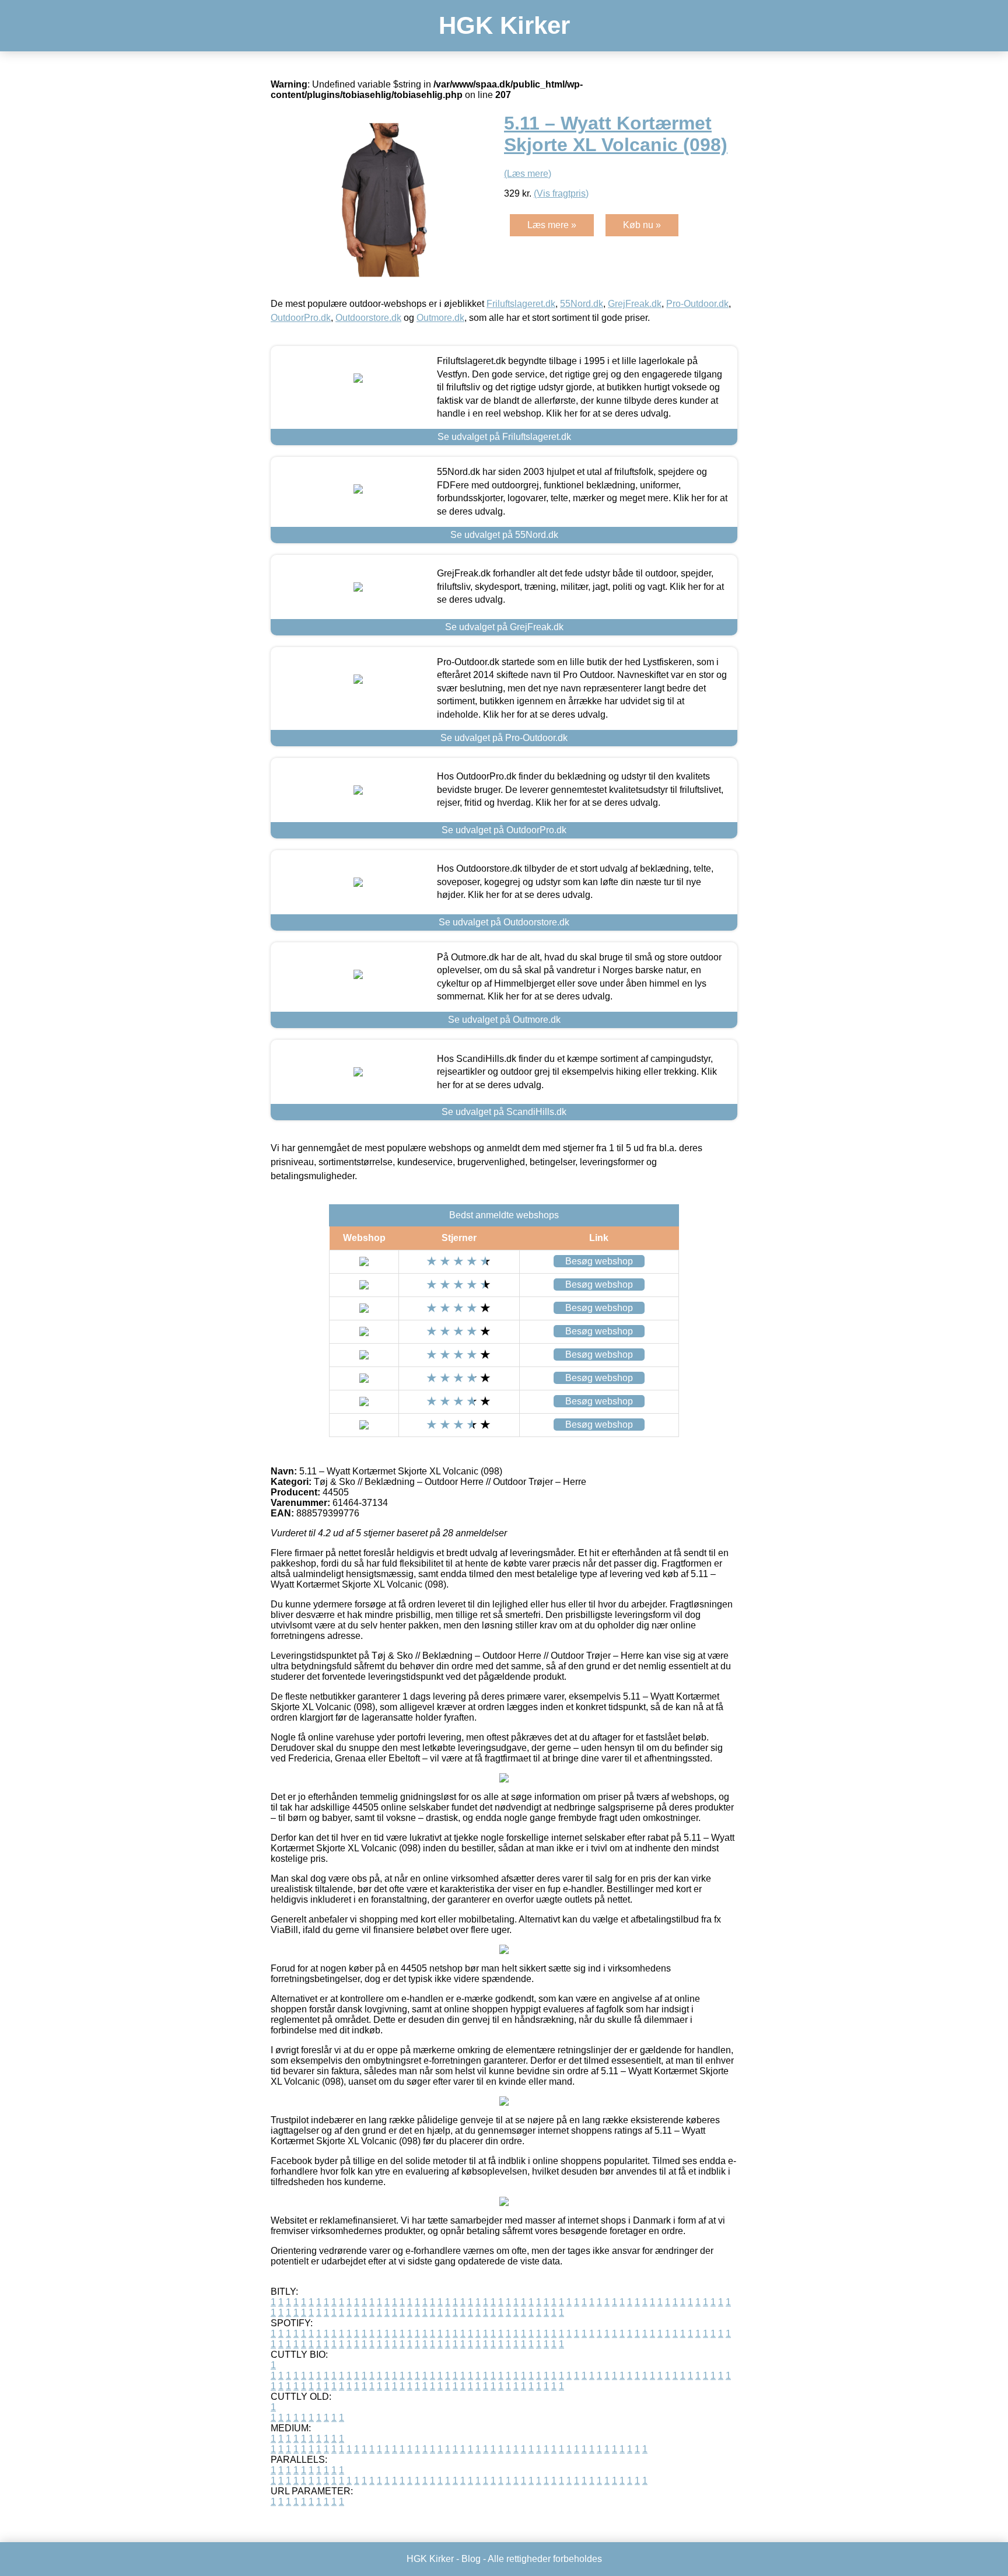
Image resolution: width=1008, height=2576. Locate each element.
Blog (471, 2559)
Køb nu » (642, 225)
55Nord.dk (582, 304)
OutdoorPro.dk (301, 318)
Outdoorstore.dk (368, 318)
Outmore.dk (440, 318)
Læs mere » (552, 225)
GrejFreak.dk (635, 304)
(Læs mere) (528, 174)
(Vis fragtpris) (561, 193)
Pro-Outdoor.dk (697, 304)
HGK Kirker (504, 25)
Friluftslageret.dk (521, 304)
